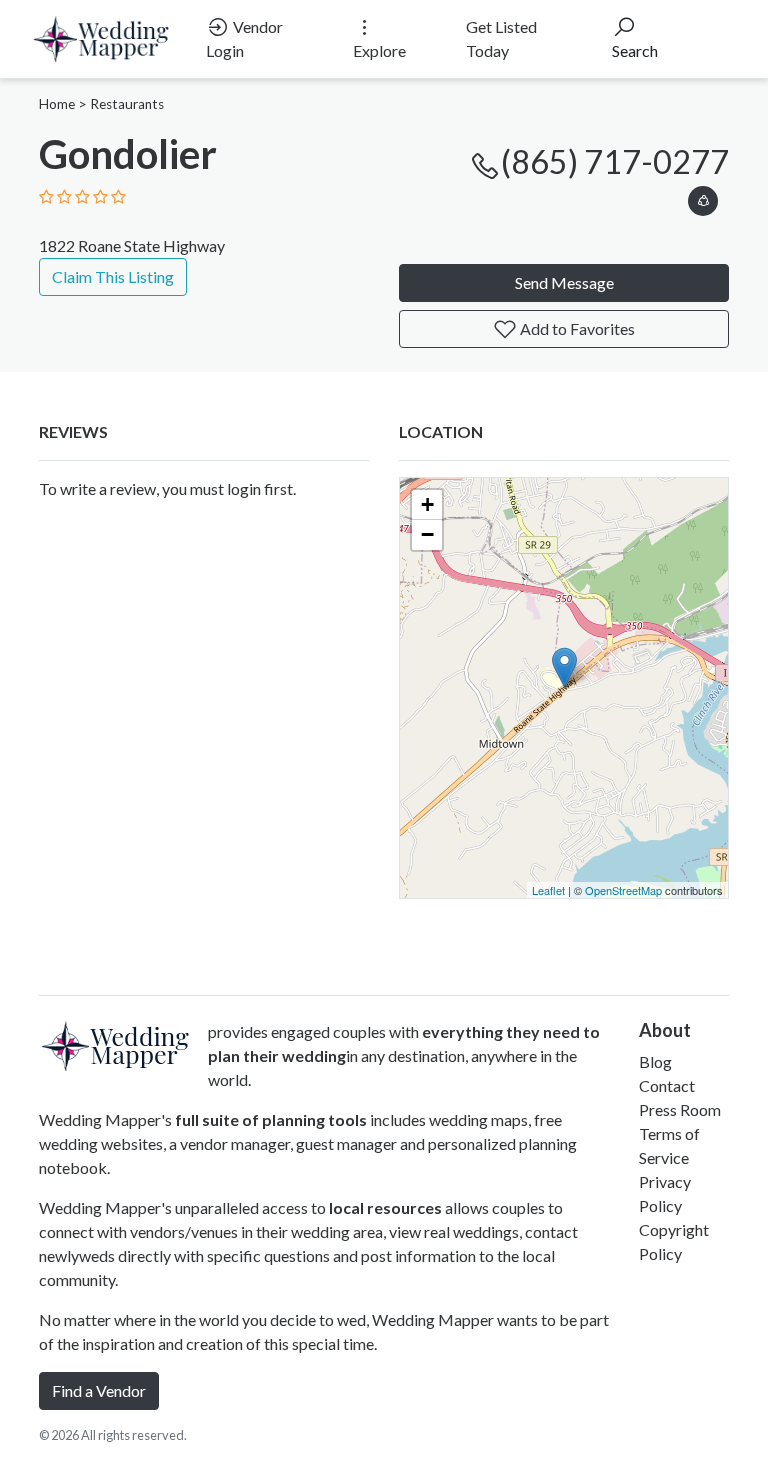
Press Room (680, 1109)
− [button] (427, 534)
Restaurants (127, 104)
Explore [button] (379, 50)
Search (635, 50)
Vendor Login (244, 38)
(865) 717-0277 (615, 161)
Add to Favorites (576, 328)
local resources (385, 1207)
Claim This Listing (113, 276)
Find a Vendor (99, 1390)
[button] (703, 197)
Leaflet (548, 890)
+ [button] (427, 504)
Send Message (564, 282)
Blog (655, 1061)
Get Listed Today (501, 38)
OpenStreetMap (623, 890)
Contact (667, 1085)
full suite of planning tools (271, 1119)
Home (57, 104)
